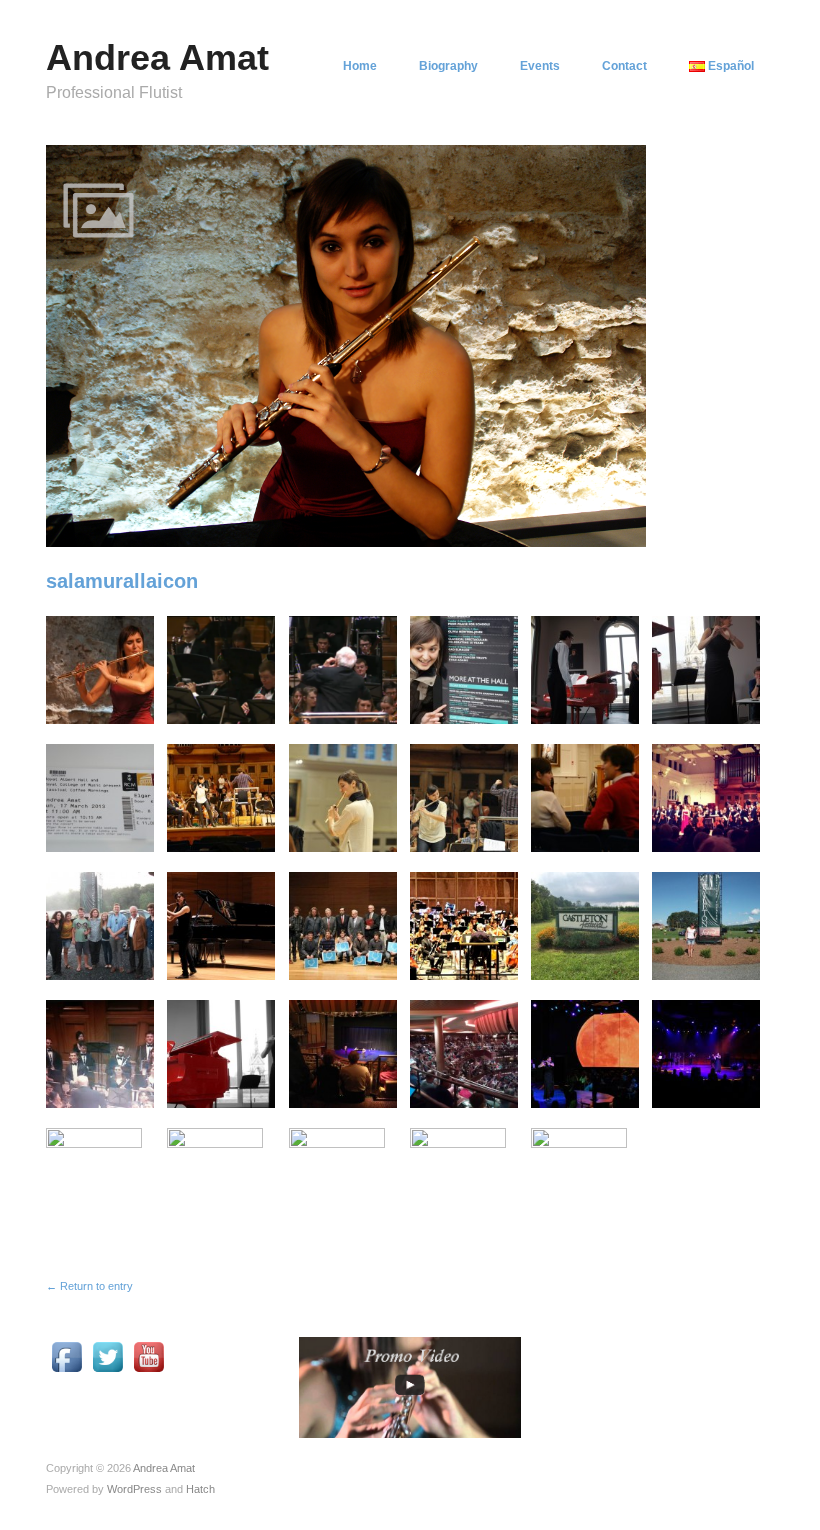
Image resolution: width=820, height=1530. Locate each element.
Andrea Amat (157, 57)
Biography (448, 66)
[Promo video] (410, 1387)
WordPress (134, 1489)
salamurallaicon (122, 581)
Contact (624, 66)
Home (360, 66)
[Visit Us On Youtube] (148, 1356)
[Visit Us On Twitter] (107, 1356)
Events (540, 66)
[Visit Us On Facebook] (66, 1356)
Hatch (200, 1489)
